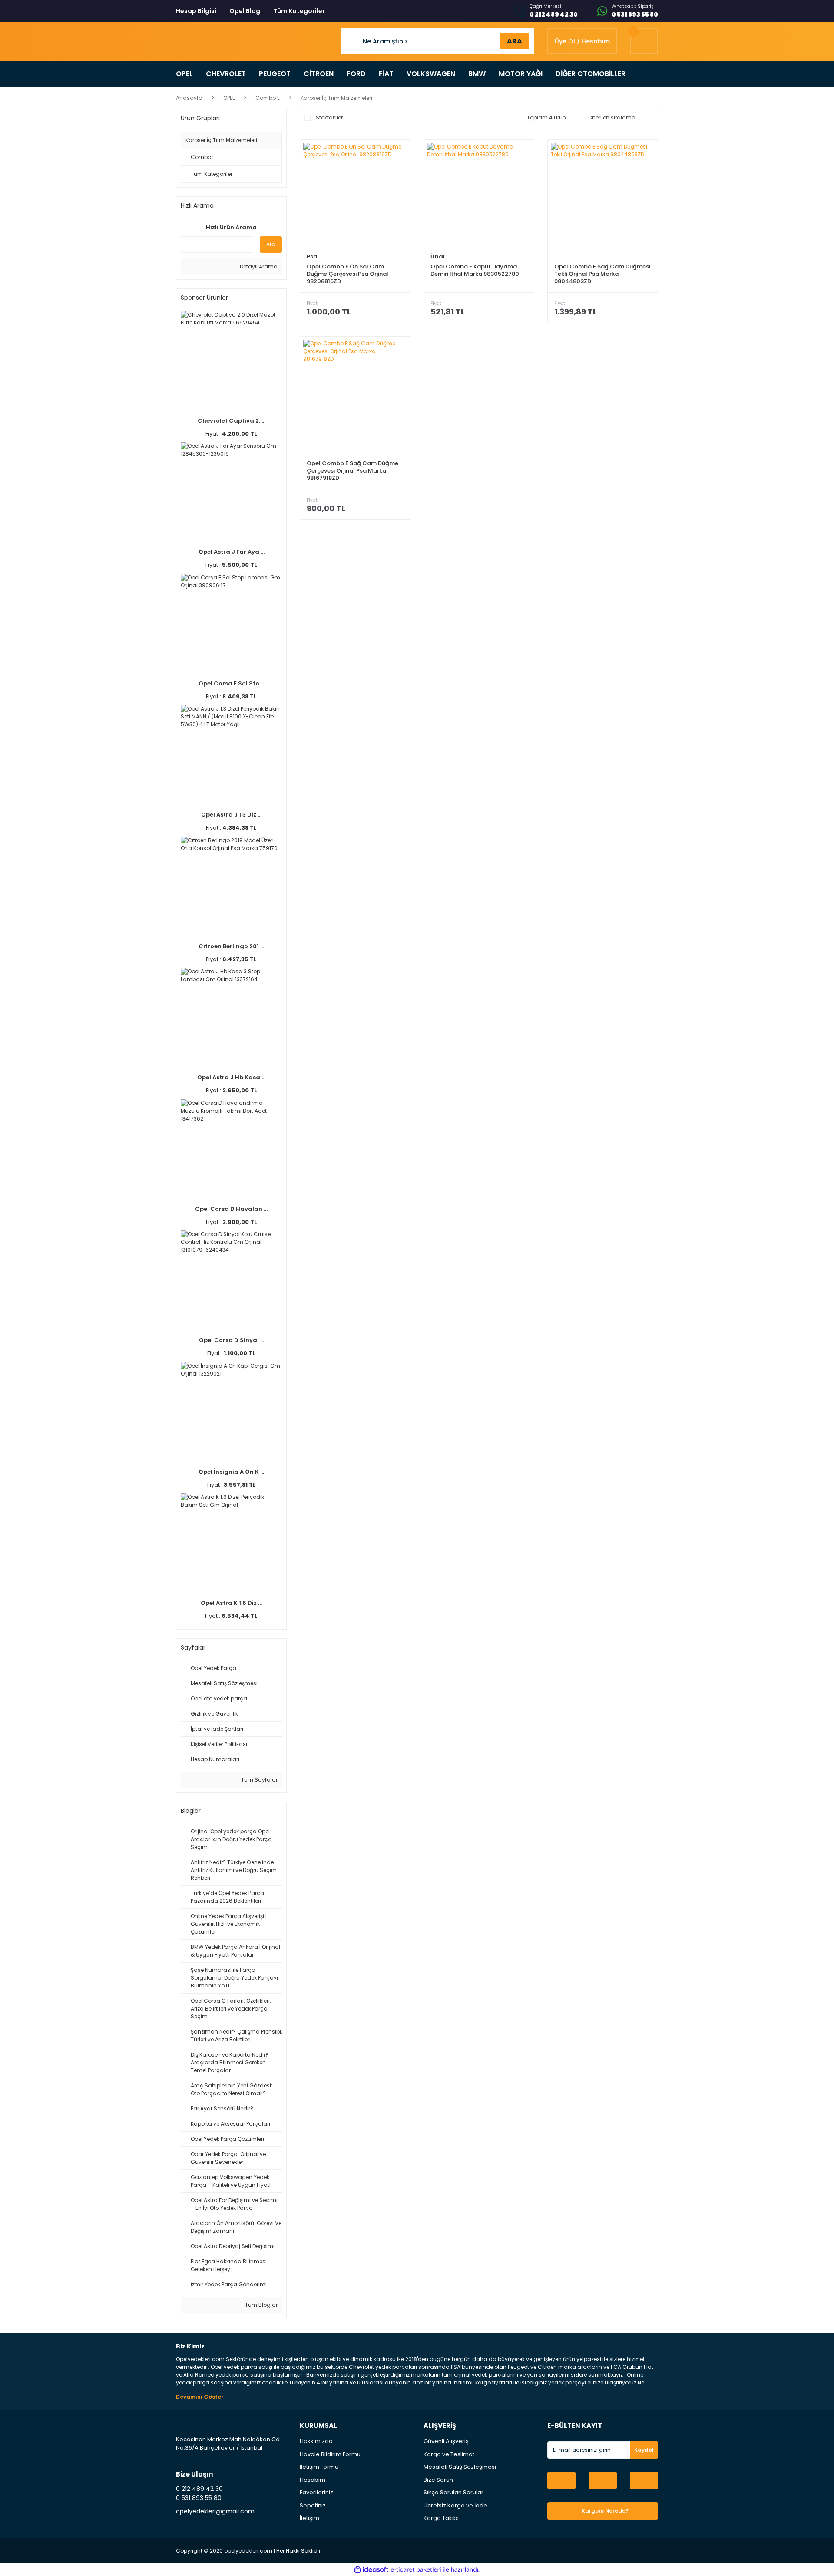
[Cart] (644, 41)
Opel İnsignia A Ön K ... (231, 1472)
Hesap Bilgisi (196, 11)
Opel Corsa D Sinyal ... (232, 1340)
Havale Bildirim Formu (330, 2454)
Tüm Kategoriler (299, 11)
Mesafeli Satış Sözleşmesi (460, 2467)
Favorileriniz (316, 2492)
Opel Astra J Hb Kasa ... (231, 1077)
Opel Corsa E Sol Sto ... (232, 683)
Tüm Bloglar (261, 2305)
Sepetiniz (313, 2505)
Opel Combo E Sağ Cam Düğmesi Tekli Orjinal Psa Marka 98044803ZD (602, 274)
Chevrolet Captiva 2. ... (232, 421)
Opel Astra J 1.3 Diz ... (231, 815)
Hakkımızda (316, 2441)
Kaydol (644, 2450)
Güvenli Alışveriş (446, 2441)
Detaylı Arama (258, 266)
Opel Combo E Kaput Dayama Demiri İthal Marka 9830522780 (475, 270)
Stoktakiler (329, 117)
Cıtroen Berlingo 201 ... (231, 946)
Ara (271, 244)
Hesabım (313, 2480)
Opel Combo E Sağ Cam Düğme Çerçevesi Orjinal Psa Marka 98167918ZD (352, 471)
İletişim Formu (319, 2467)
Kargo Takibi (441, 2518)
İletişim (309, 2518)
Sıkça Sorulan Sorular (453, 2492)
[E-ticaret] (416, 2569)
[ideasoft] (371, 2570)
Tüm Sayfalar (259, 1780)
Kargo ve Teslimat (449, 2454)
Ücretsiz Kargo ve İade (455, 2505)
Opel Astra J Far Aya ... (232, 552)
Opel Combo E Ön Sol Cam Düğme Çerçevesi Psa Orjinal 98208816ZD (347, 274)
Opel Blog (245, 11)
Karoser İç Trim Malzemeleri (336, 98)
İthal (438, 256)
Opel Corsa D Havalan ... (231, 1209)
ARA (515, 41)
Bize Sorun (438, 2480)
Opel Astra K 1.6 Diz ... (231, 1603)
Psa (312, 256)
